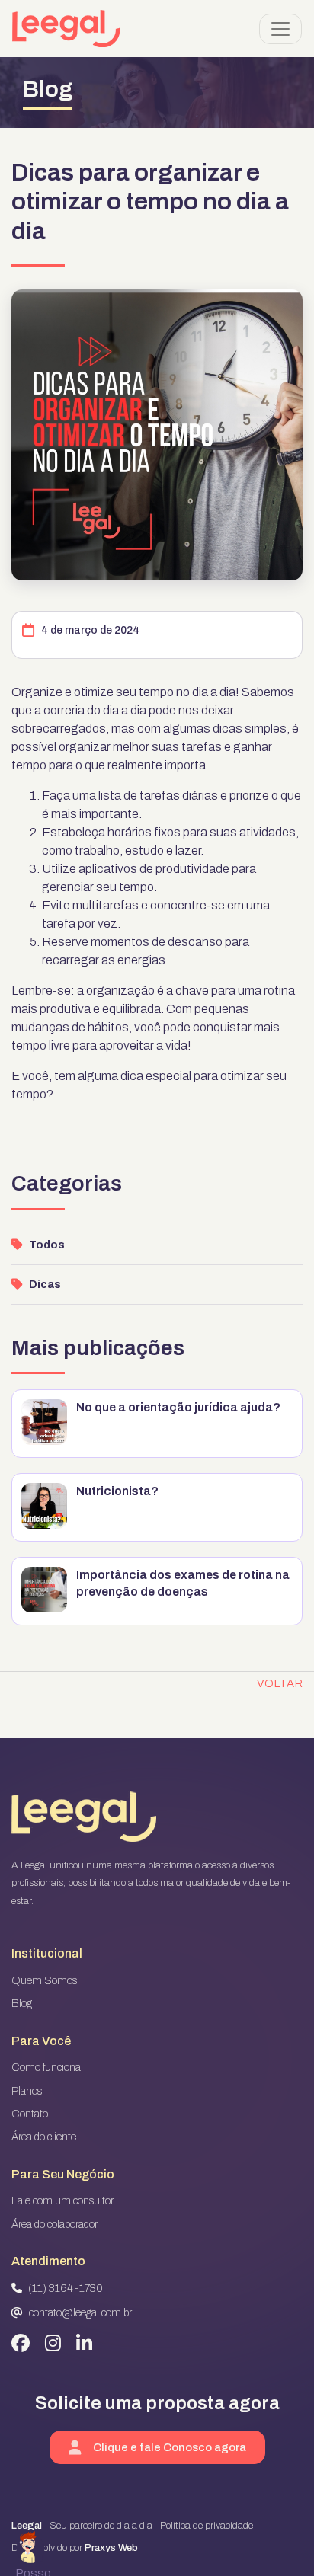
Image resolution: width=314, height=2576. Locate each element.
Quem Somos (44, 1981)
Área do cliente (44, 2137)
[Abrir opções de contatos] (30, 2546)
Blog (22, 2004)
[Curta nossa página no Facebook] (21, 2344)
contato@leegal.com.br (80, 2313)
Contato (30, 2114)
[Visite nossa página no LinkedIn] (84, 2344)
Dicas (45, 1285)
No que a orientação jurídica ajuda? (178, 1407)
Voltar (280, 1683)
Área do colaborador (54, 2224)
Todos (47, 1245)
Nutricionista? (117, 1491)
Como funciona (46, 2068)
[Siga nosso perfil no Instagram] (53, 2344)
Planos (27, 2091)
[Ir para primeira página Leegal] (66, 29)
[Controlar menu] (280, 29)
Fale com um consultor (62, 2201)
